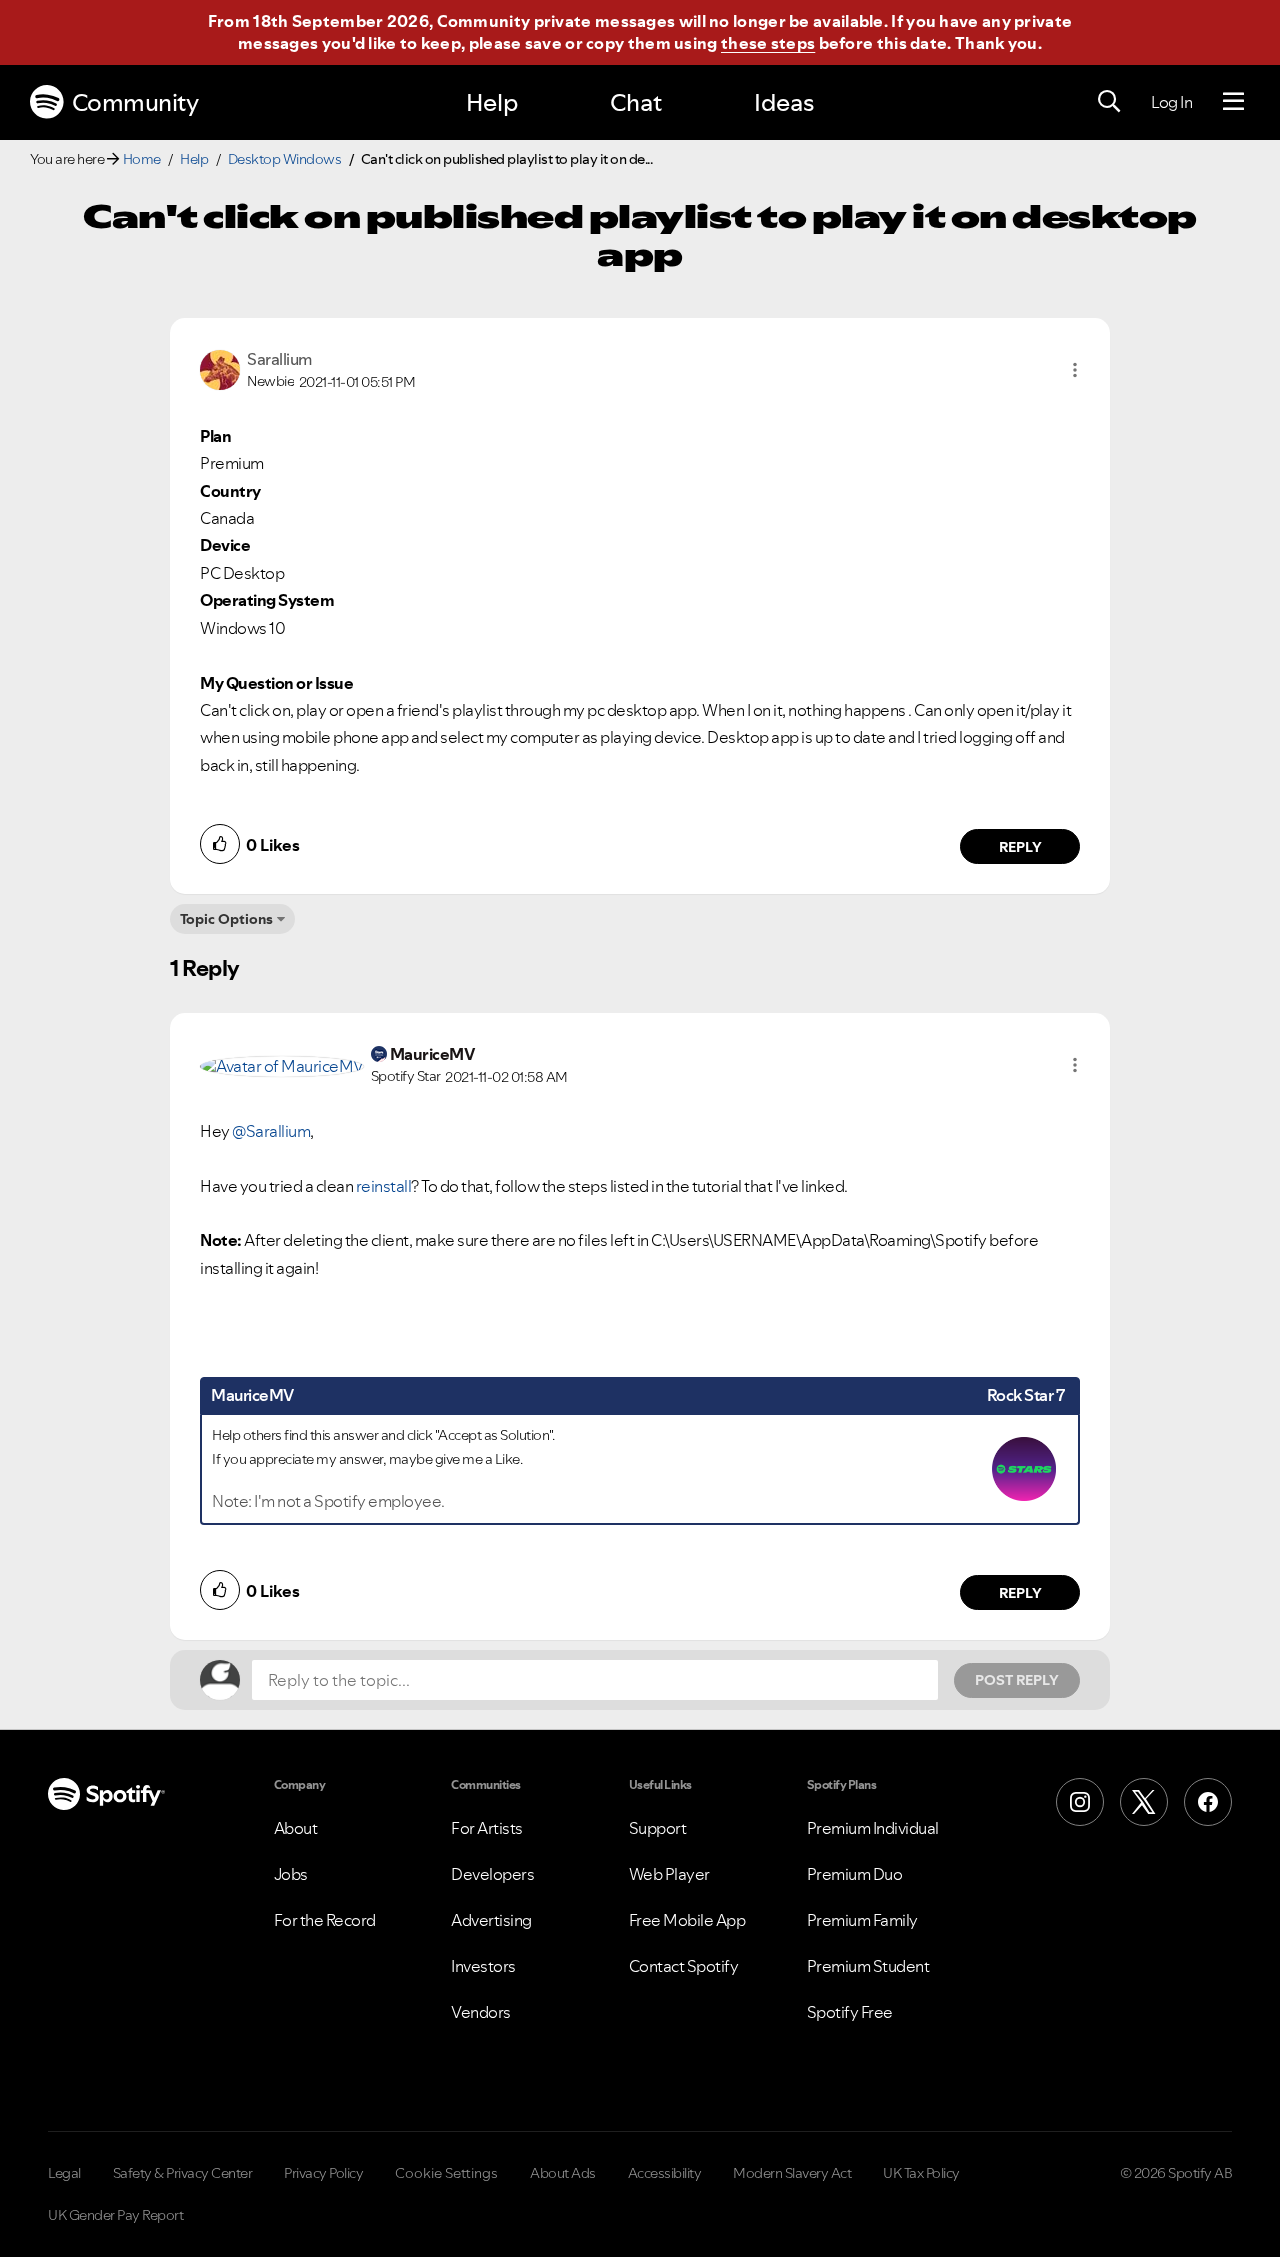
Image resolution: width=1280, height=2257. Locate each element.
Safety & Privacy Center (183, 2173)
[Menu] (1233, 102)
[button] (1075, 370)
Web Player (669, 1874)
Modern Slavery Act (792, 2173)
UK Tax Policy (921, 2173)
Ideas (784, 102)
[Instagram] (1080, 1802)
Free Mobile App (687, 1920)
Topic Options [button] (226, 919)
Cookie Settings (446, 2173)
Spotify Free (850, 2012)
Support (658, 1828)
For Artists (487, 1828)
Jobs (291, 1874)
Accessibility (665, 2173)
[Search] (1109, 102)
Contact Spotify (684, 1966)
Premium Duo (855, 1874)
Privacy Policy (323, 2173)
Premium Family (862, 1920)
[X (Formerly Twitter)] (1144, 1802)
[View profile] (220, 368)
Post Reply (1017, 1680)
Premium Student (868, 1966)
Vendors (481, 2012)
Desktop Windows (285, 159)
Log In (1171, 102)
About (296, 1828)
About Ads (563, 2173)
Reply (1020, 847)
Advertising (491, 1920)
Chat (636, 102)
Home (142, 159)
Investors (483, 1966)
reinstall (384, 1186)
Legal (64, 2173)
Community (135, 102)
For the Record (325, 1920)
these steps (768, 43)
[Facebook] (1208, 1802)
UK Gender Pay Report (115, 2215)
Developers (492, 1874)
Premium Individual (873, 1828)
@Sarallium (271, 1131)
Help (492, 102)
